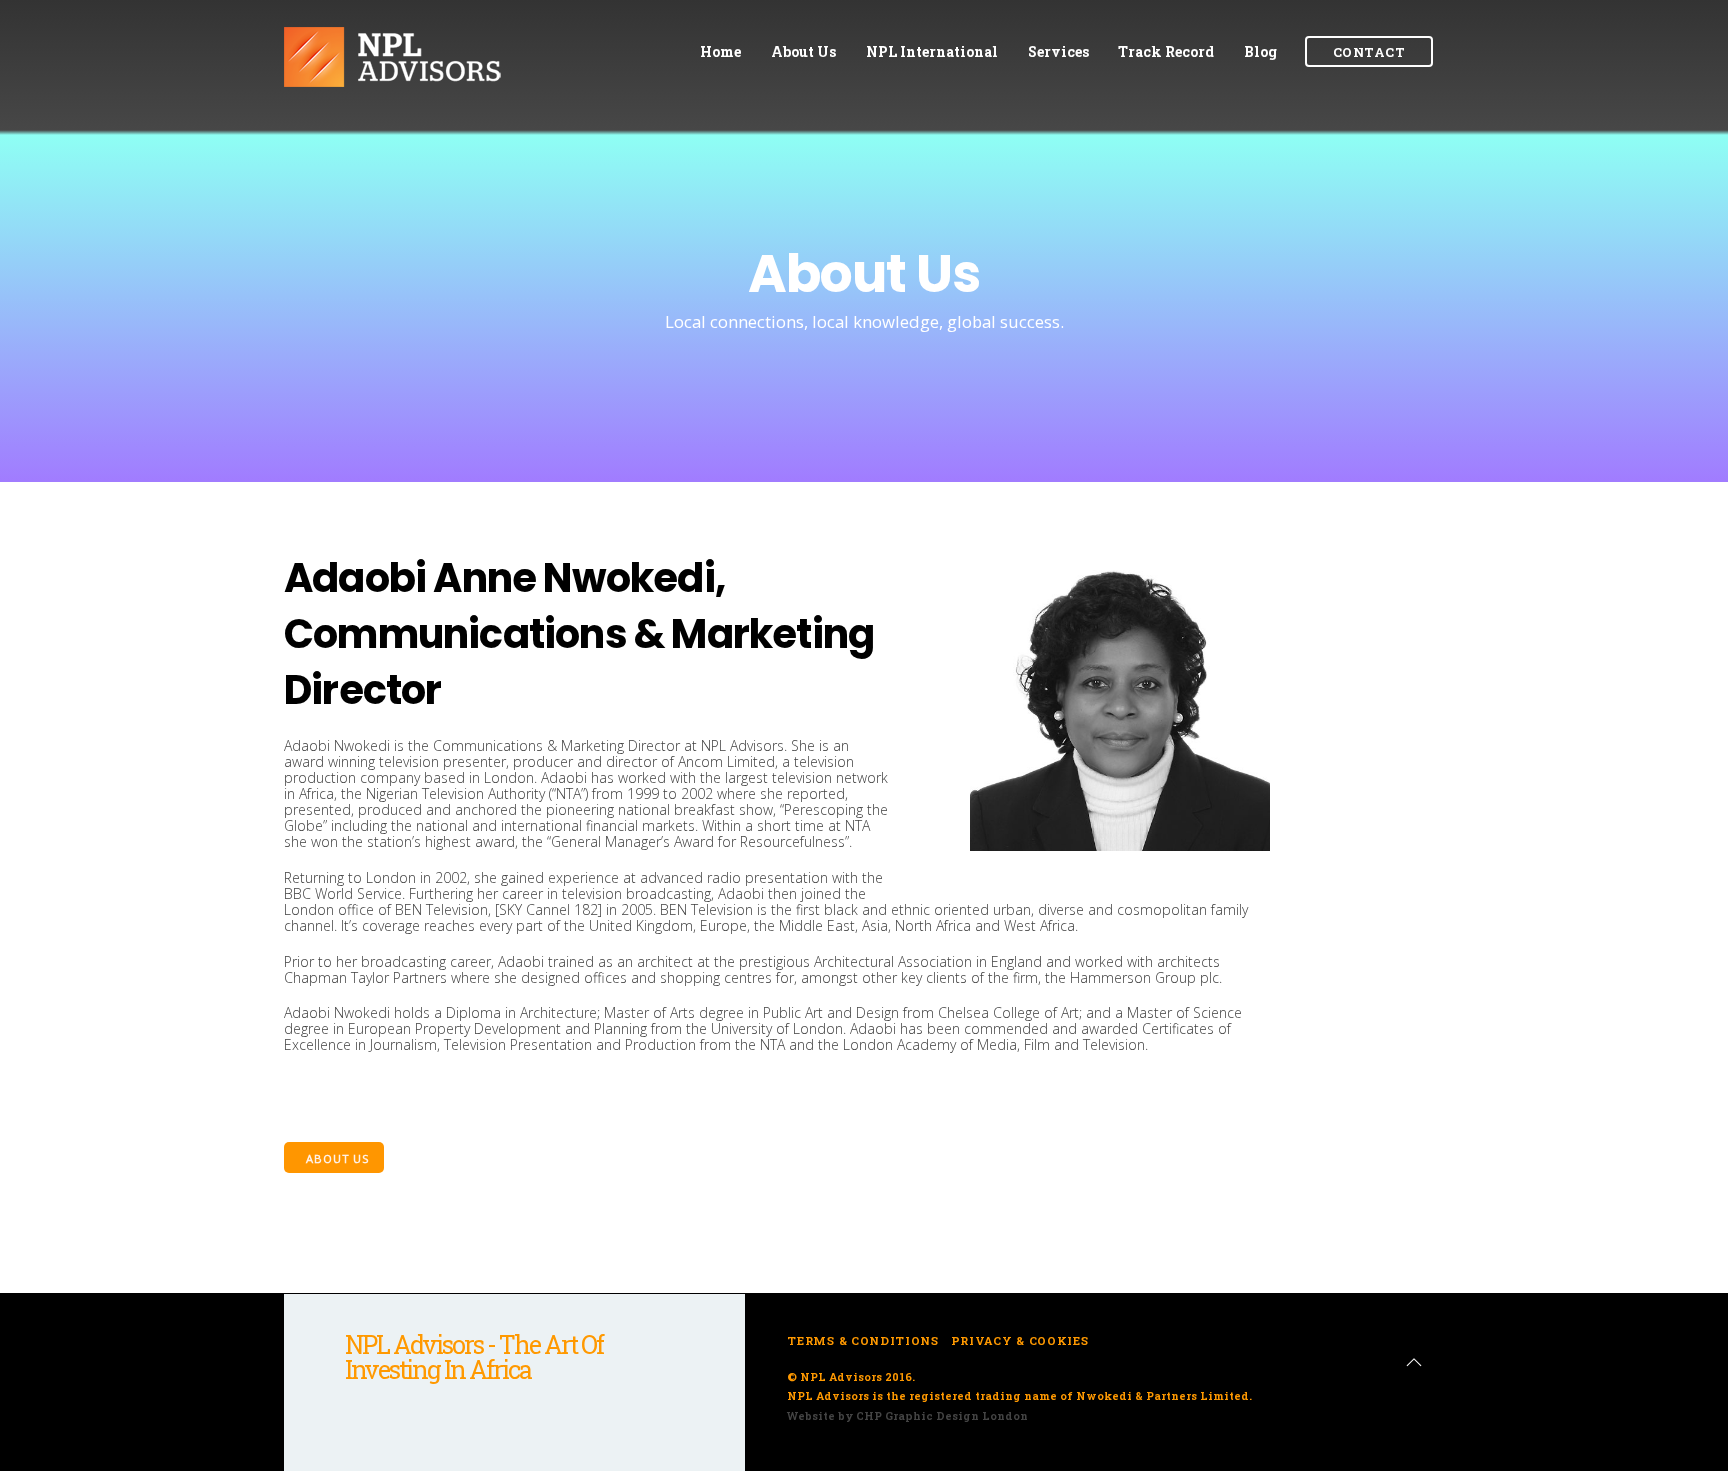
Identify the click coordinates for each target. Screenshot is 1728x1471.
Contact (1369, 52)
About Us (803, 51)
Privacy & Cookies (1020, 1340)
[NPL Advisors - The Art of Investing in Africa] (434, 85)
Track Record (1166, 51)
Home (720, 51)
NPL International (932, 51)
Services (1058, 51)
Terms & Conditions (862, 1340)
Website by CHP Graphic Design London (907, 1416)
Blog (1260, 51)
